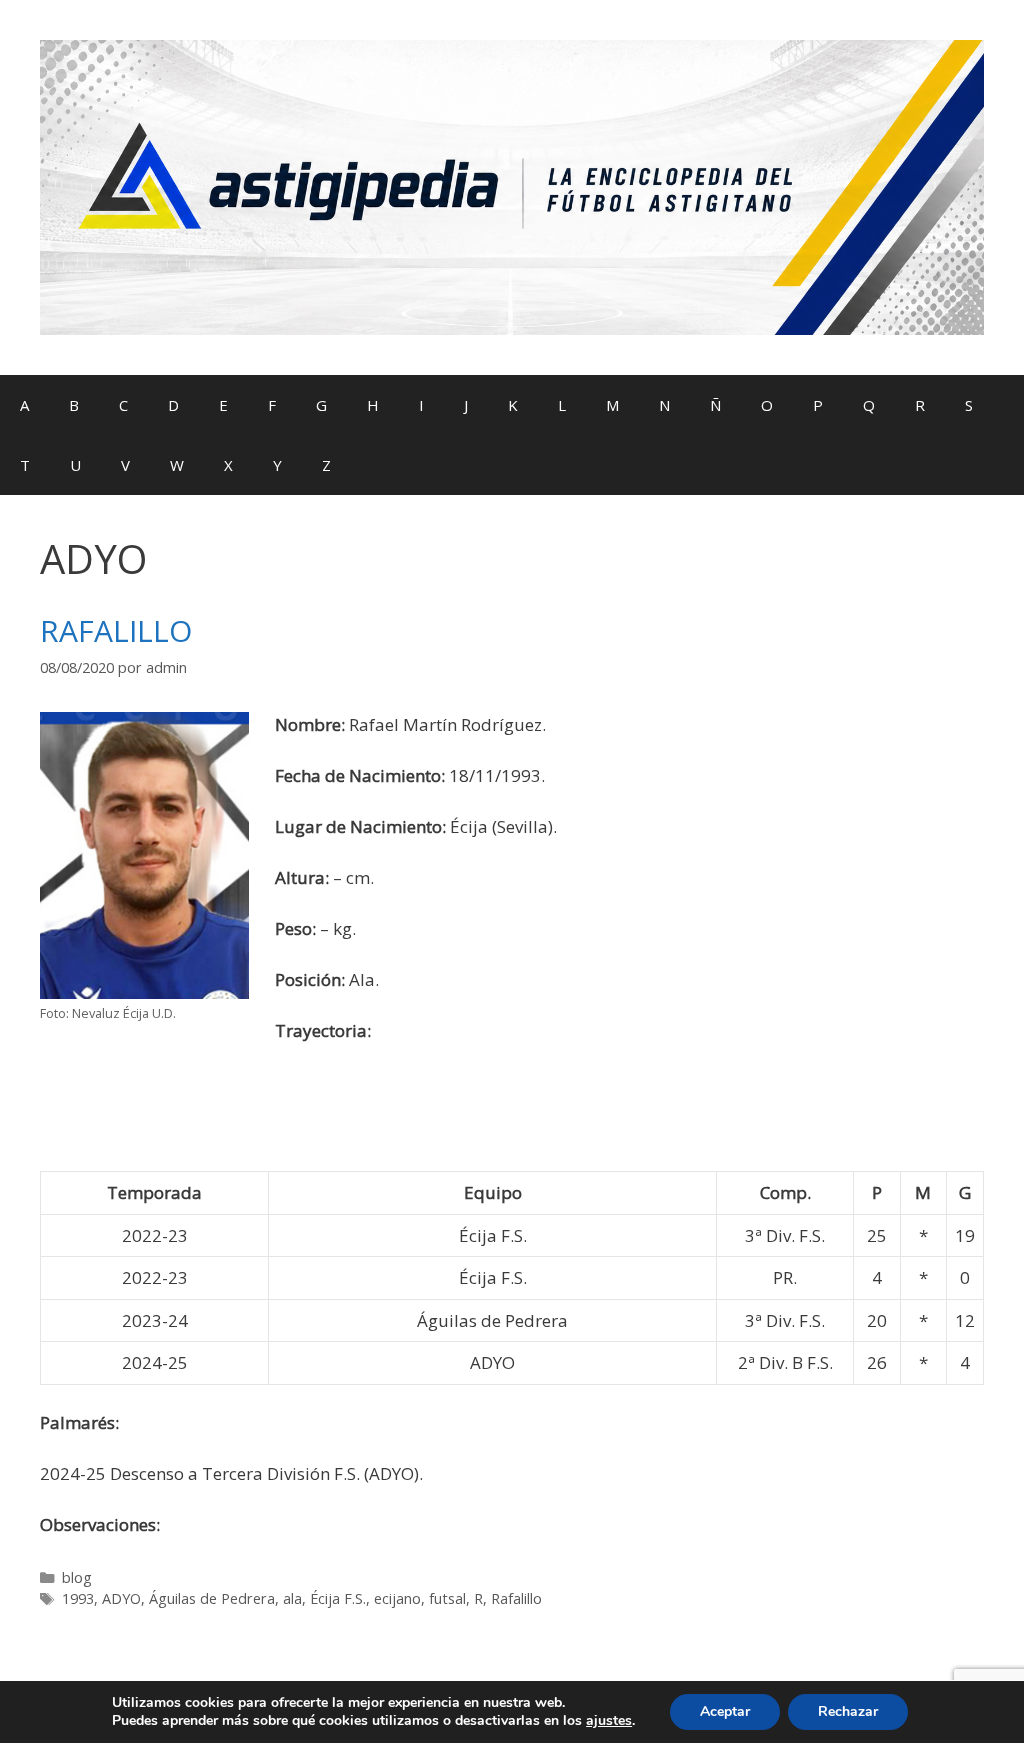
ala (292, 1598)
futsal (447, 1598)
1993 (78, 1598)
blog (77, 1577)
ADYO (121, 1598)
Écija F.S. (338, 1598)
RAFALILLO (116, 630)
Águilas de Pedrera (212, 1598)
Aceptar (725, 1711)
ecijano (397, 1598)
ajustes (609, 1721)
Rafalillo (516, 1598)
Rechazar (848, 1711)
